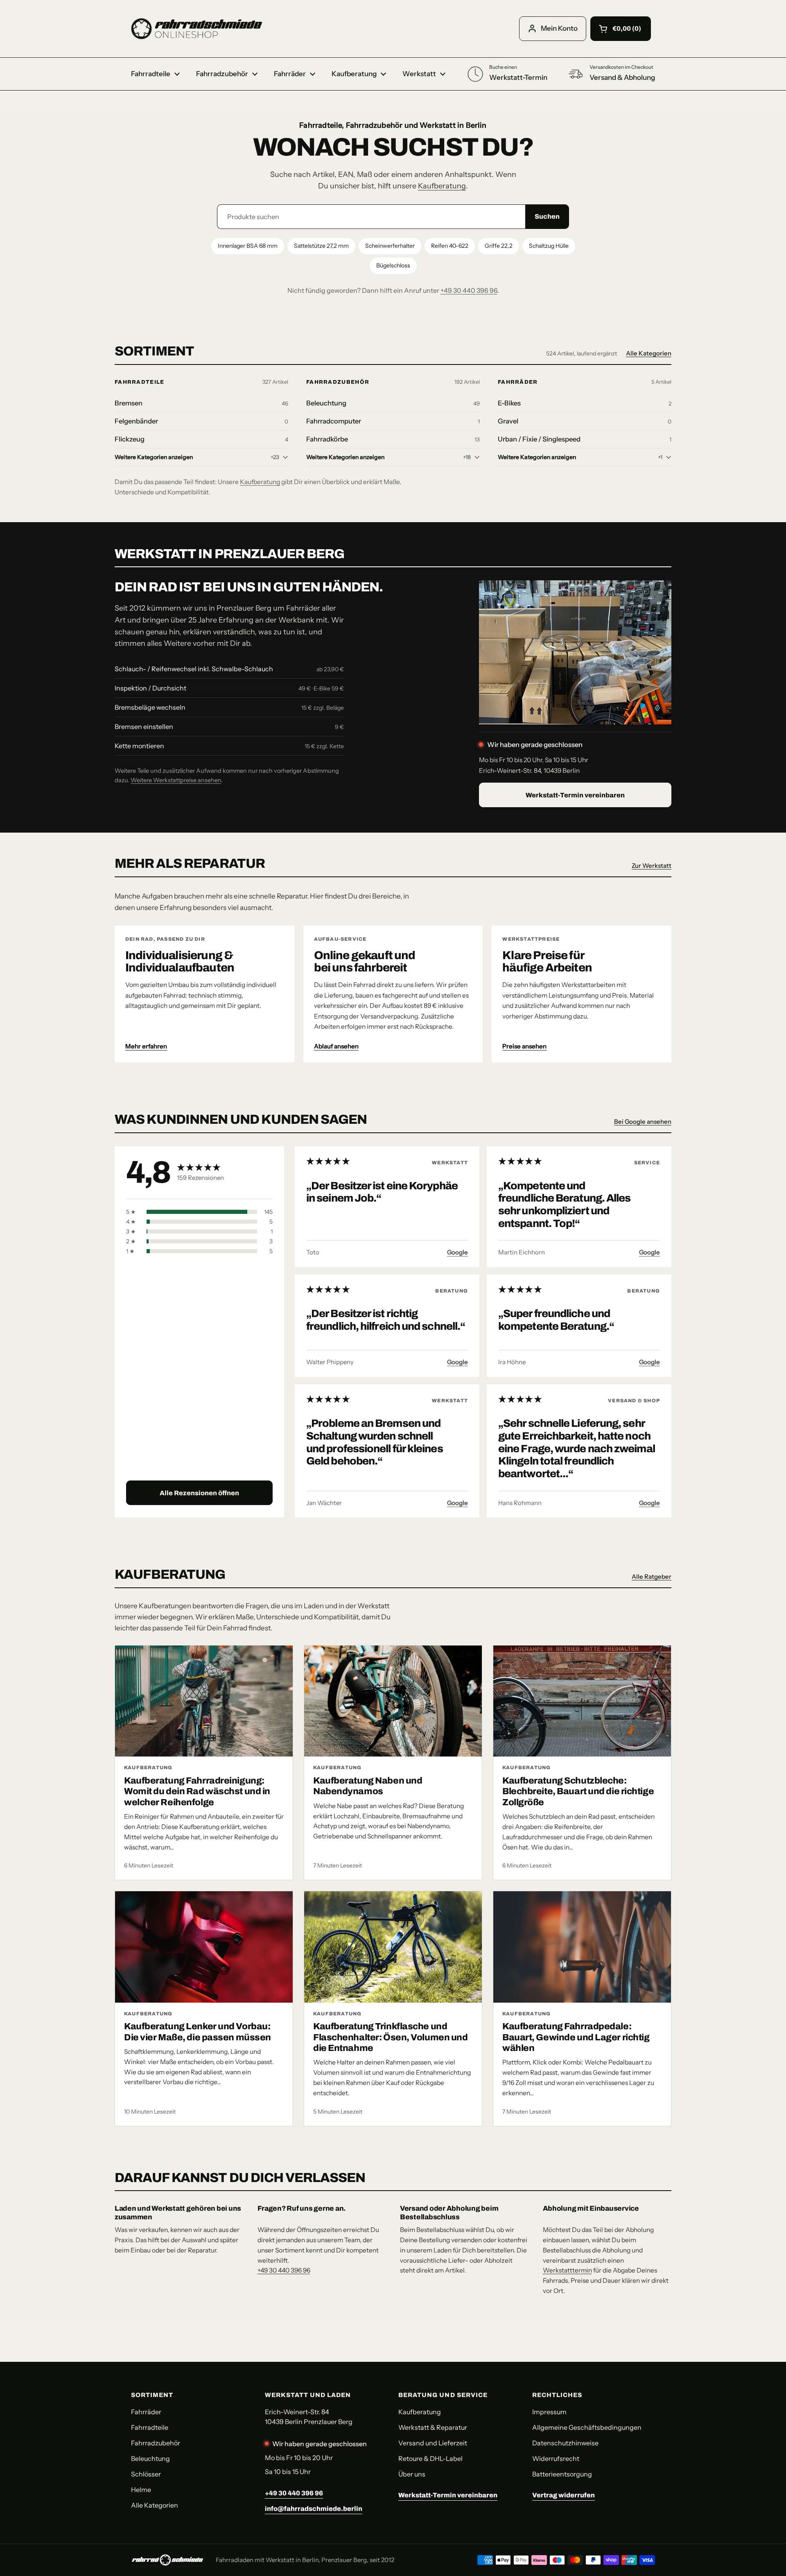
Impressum (549, 2412)
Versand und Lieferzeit (433, 2443)
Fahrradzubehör (338, 382)
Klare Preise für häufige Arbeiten (547, 961)
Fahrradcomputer (334, 421)
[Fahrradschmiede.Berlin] (196, 29)
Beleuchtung (326, 403)
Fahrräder (518, 382)
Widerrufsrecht (556, 2458)
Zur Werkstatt (652, 866)
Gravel (508, 421)
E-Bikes (509, 403)
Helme (141, 2490)
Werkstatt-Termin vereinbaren (575, 795)
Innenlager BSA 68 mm (248, 246)
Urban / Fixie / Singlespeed (539, 439)
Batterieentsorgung (562, 2474)
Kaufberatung (442, 186)
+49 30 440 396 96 (469, 290)
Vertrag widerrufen (564, 2495)
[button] (621, 29)
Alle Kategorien (649, 353)
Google (457, 1252)
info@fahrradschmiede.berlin (314, 2509)
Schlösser (146, 2474)
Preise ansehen (524, 1046)
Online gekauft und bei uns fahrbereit (365, 961)
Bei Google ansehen (643, 1122)
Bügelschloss (393, 265)
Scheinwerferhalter (390, 246)
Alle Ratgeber (652, 1577)
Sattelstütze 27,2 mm (321, 246)
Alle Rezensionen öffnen (199, 1493)
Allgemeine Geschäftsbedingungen (587, 2427)
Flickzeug (130, 439)
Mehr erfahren (146, 1046)
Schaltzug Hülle (549, 246)
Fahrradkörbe (327, 439)
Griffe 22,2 (499, 246)
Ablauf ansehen (336, 1046)
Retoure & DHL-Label (430, 2458)
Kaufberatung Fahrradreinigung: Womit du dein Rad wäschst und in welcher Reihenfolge (197, 1792)
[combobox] (371, 217)
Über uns (412, 2474)
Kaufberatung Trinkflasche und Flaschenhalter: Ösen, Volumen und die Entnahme (390, 2037)
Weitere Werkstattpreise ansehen (176, 780)
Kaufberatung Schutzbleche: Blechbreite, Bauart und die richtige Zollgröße (578, 1792)
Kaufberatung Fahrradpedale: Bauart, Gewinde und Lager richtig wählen (576, 2037)
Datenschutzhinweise (565, 2443)
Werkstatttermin (567, 2270)
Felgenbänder (136, 421)
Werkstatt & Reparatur (433, 2427)
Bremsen (129, 403)
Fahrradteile (140, 382)
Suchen (547, 216)
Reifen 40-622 (450, 246)
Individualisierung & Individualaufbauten (180, 961)
